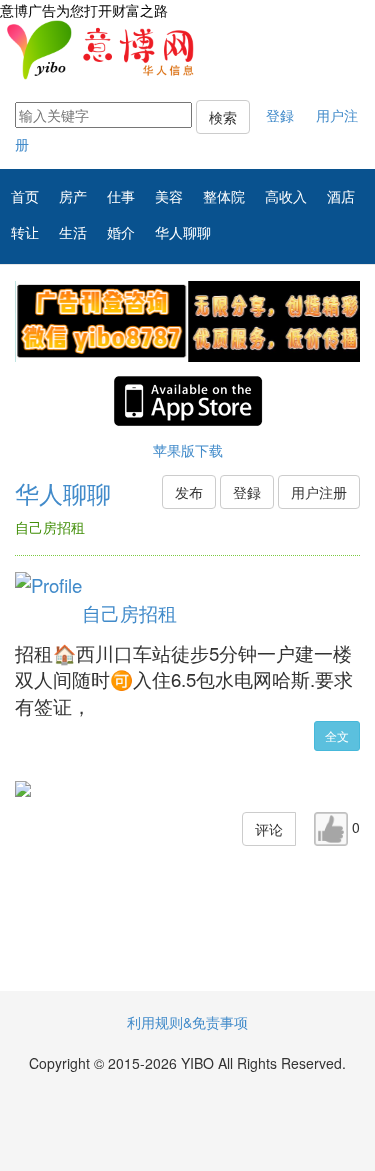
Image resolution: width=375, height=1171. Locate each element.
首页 (25, 196)
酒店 (341, 196)
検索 (223, 117)
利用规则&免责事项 (187, 1022)
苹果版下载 (188, 450)
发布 (189, 492)
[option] (101, 321)
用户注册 (319, 492)
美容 (169, 196)
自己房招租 (129, 613)
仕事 (121, 196)
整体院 (224, 196)
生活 (73, 232)
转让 (25, 232)
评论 (269, 829)
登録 (280, 115)
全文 (337, 735)
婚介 (121, 232)
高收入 (286, 196)
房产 (73, 196)
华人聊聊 (183, 232)
